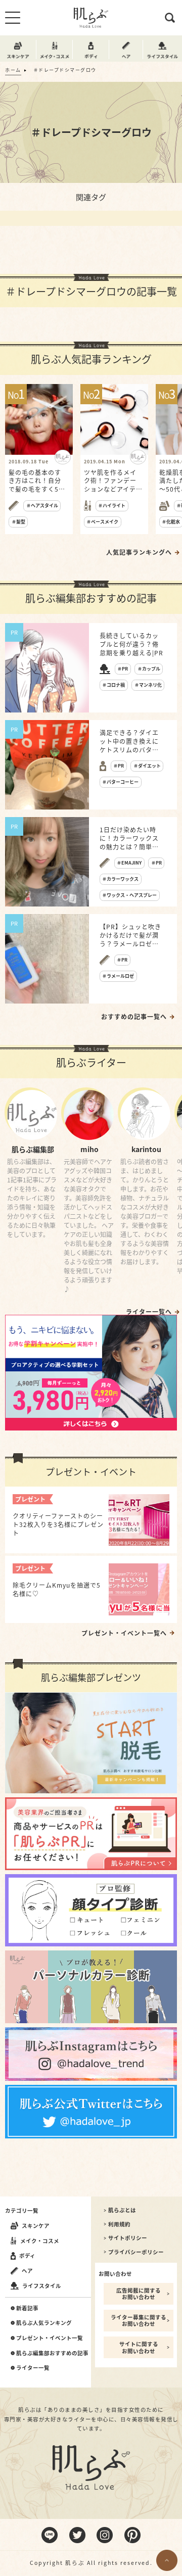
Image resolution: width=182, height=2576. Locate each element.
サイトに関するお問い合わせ (139, 2347)
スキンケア (36, 2226)
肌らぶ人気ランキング (44, 2323)
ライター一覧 (33, 2368)
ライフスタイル (42, 2286)
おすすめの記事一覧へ (134, 1017)
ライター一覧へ (149, 1312)
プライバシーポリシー (136, 2252)
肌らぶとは (122, 2210)
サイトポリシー (128, 2238)
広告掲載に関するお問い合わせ (139, 2294)
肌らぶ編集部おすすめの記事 (52, 2353)
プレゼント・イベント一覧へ (124, 1633)
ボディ (27, 2255)
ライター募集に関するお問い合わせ (139, 2321)
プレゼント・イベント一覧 (50, 2338)
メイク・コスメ (40, 2241)
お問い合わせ (115, 2274)
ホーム (13, 70)
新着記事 (27, 2308)
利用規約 (119, 2224)
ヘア (27, 2271)
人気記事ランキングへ (139, 552)
